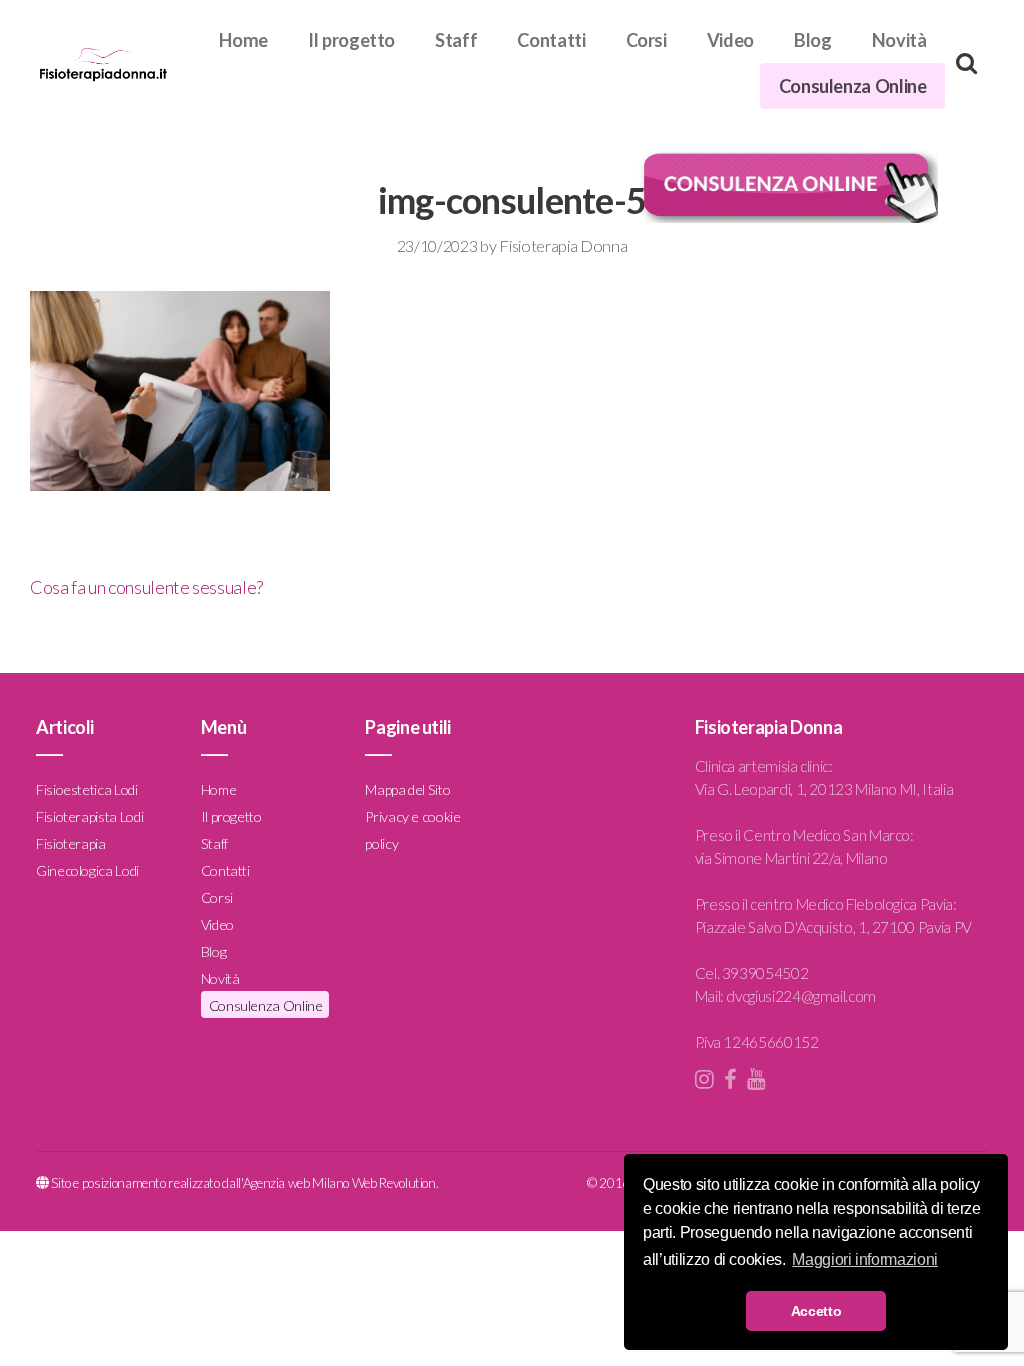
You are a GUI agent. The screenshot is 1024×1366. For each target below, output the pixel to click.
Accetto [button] (816, 1311)
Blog (813, 40)
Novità (899, 40)
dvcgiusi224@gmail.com (800, 996)
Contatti (551, 40)
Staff (456, 40)
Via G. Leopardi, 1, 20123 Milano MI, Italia (824, 789)
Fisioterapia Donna (563, 245)
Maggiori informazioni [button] (864, 1259)
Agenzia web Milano (296, 1183)
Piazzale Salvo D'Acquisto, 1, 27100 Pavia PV (833, 927)
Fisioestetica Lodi (87, 789)
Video (730, 40)
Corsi (646, 40)
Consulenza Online (853, 86)
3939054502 (765, 973)
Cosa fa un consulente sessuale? (146, 587)
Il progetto (351, 40)
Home (243, 40)
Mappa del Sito (407, 789)
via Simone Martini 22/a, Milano (791, 858)
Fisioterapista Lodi (89, 816)
